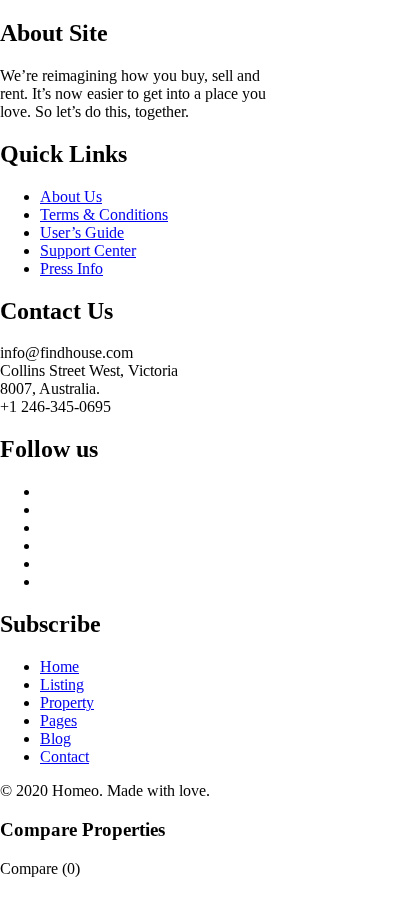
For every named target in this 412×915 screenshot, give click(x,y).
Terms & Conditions (104, 214)
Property (67, 702)
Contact (64, 756)
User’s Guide (82, 232)
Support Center (88, 250)
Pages (58, 720)
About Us (71, 196)
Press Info (71, 268)
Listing (62, 684)
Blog (55, 738)
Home (59, 666)
